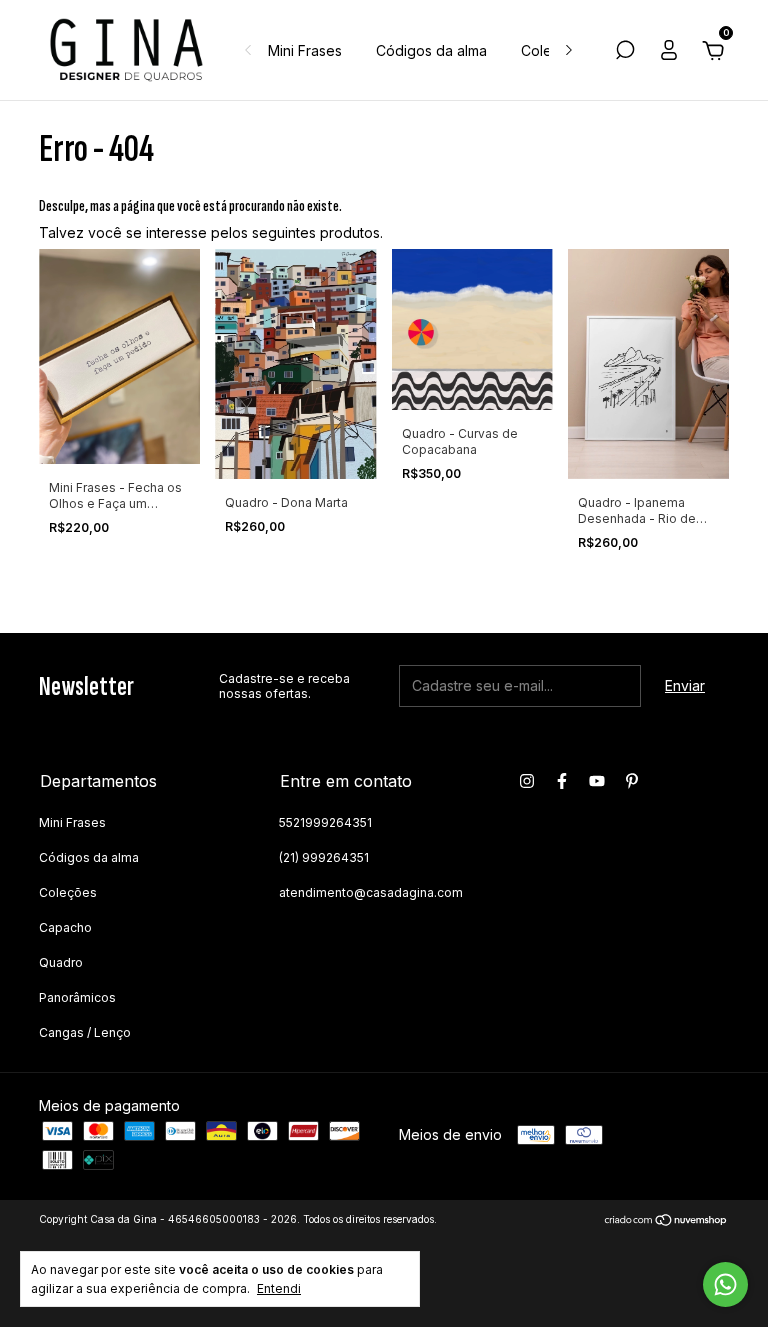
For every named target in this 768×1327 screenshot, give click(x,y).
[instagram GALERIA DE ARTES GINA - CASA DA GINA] (527, 781)
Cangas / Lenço (85, 1032)
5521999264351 (325, 822)
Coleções (68, 892)
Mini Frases (305, 50)
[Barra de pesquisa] (625, 52)
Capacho (65, 927)
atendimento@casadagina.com (371, 892)
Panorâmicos (77, 997)
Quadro (61, 962)
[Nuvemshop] (666, 1221)
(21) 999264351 (324, 857)
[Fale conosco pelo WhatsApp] (725, 1284)
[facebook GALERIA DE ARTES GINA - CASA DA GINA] (562, 781)
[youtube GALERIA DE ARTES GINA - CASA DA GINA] (597, 781)
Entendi (279, 1288)
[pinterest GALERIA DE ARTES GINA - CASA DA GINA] (632, 781)
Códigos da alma (431, 50)
